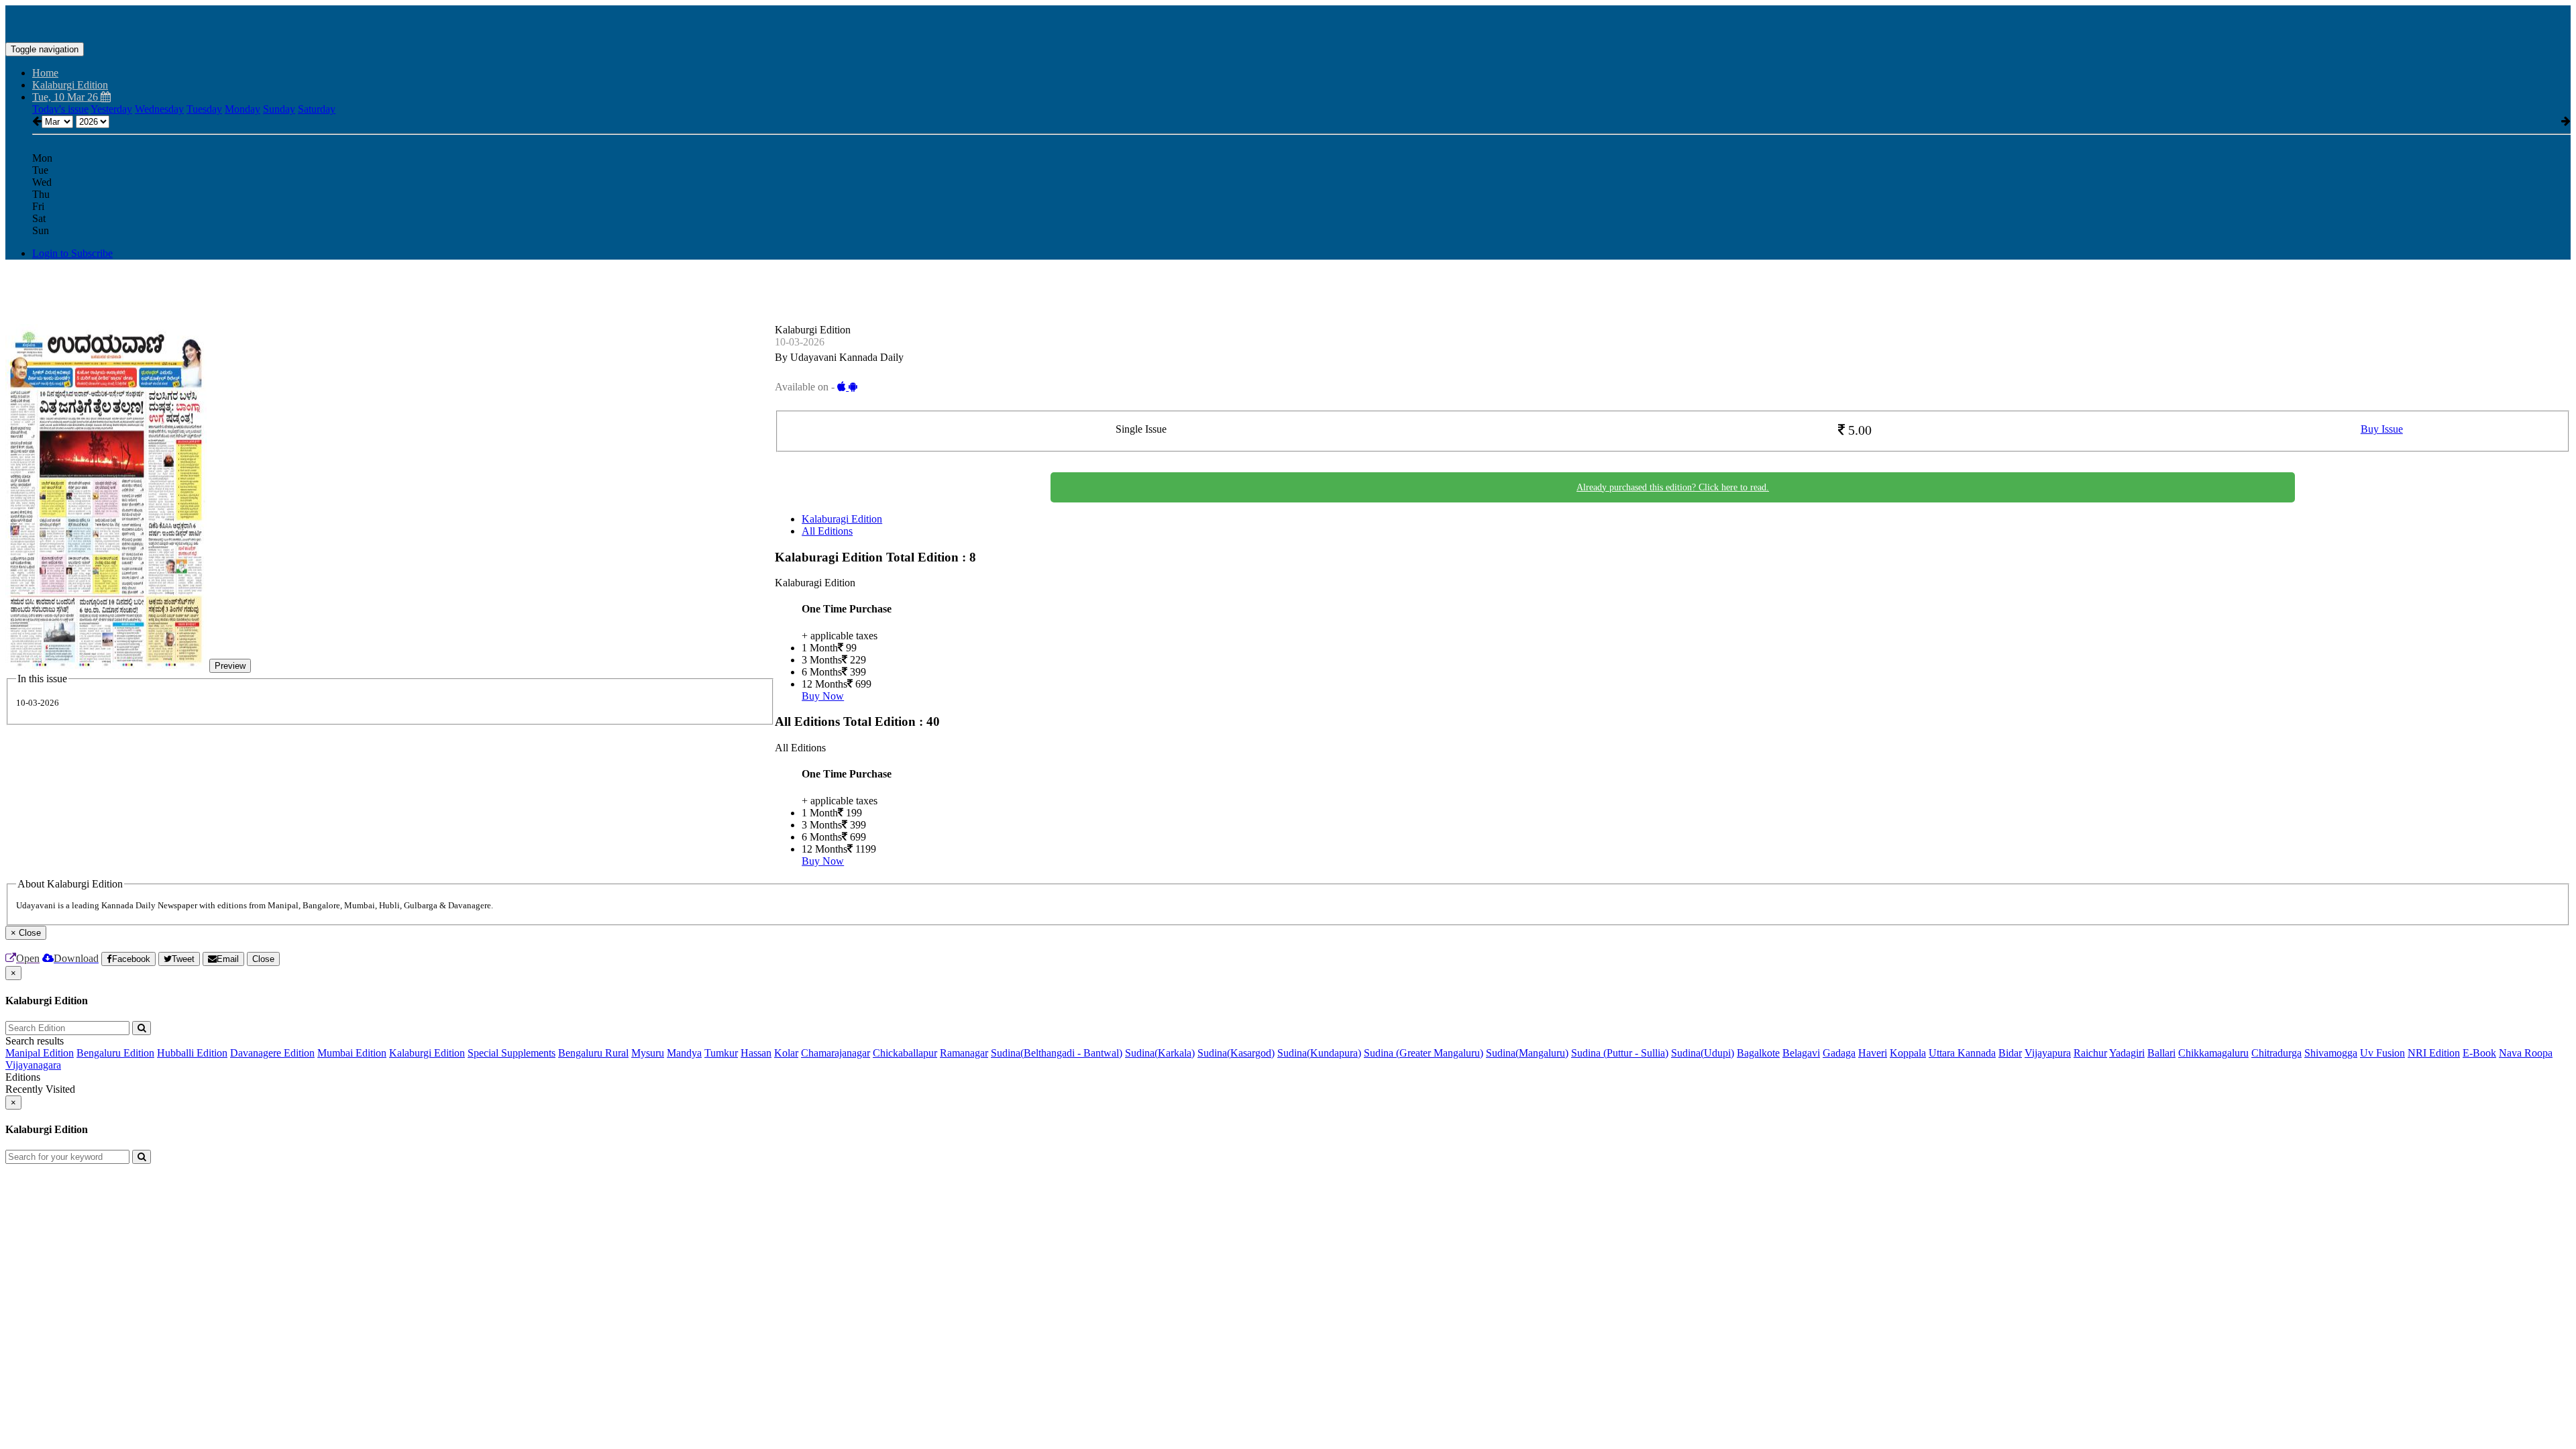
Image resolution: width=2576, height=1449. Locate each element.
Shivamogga (2331, 1053)
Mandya (684, 1053)
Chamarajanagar (836, 1053)
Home (45, 73)
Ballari (2161, 1053)
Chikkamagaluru (2213, 1053)
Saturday (317, 109)
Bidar (2010, 1053)
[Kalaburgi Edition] (1288, 22)
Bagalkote (1758, 1053)
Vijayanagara (33, 1065)
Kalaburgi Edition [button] (70, 85)
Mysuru (648, 1053)
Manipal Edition (40, 1053)
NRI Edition (2434, 1053)
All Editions (827, 531)
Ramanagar (964, 1053)
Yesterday (111, 109)
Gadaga (1839, 1053)
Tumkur (721, 1053)
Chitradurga (2276, 1053)
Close (263, 959)
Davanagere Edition (272, 1053)
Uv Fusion (2382, 1053)
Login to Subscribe (72, 253)
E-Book (2479, 1053)
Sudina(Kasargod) (1236, 1053)
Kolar (786, 1053)
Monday (243, 109)
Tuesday (204, 109)
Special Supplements (512, 1053)
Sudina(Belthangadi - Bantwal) (1057, 1053)
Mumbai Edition (352, 1053)
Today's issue (60, 109)
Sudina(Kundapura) (1319, 1053)
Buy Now (823, 696)
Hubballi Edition (192, 1053)
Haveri (1873, 1053)
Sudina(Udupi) (1703, 1053)
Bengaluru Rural (593, 1053)
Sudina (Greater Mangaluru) (1424, 1053)
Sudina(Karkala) (1160, 1053)
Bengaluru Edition (115, 1053)
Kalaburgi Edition (427, 1053)
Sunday (279, 109)
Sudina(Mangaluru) (1527, 1053)
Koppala (1908, 1053)
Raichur (2090, 1053)
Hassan (756, 1053)
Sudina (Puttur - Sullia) (1620, 1053)
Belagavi (1801, 1053)
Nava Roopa (2526, 1053)
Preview (230, 666)
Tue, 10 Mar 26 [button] (66, 97)
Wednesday (159, 109)
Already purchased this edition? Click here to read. (1673, 487)
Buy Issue (2382, 429)
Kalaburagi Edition (842, 519)
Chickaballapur (905, 1053)
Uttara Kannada (1962, 1053)
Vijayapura (2048, 1053)
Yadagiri (2127, 1053)
